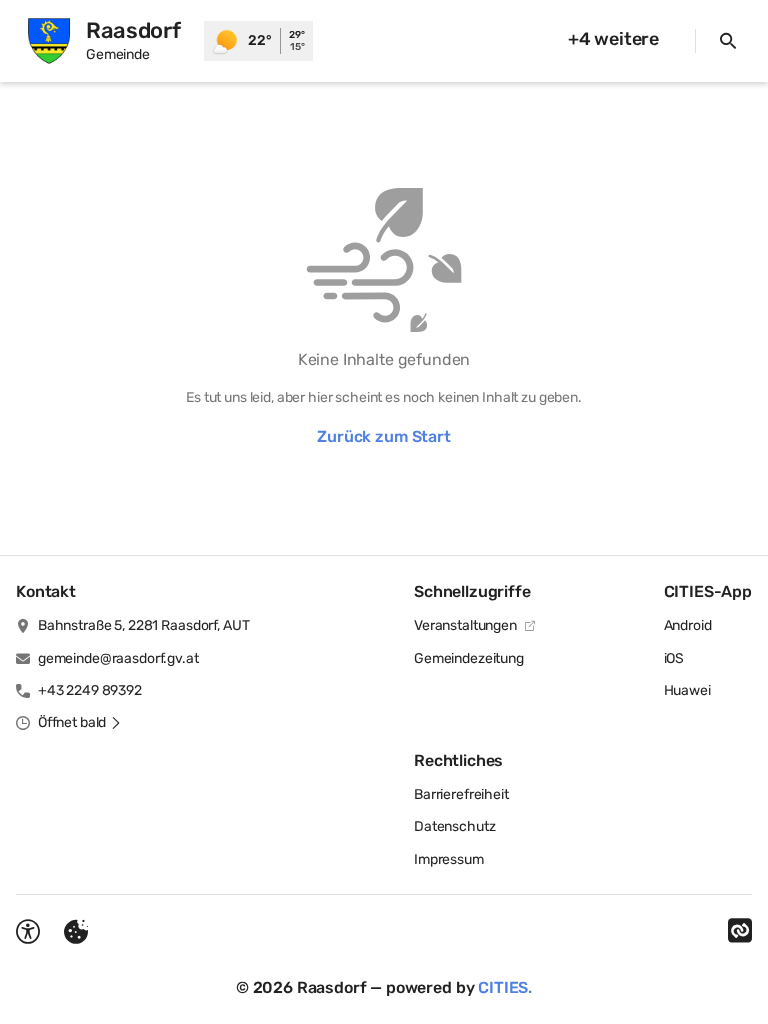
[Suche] (728, 41)
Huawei (687, 690)
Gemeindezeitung (469, 658)
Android (688, 625)
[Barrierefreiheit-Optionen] (28, 932)
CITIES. (505, 987)
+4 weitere (613, 39)
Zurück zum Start (383, 436)
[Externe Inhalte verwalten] (76, 932)
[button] (80, 723)
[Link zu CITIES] (740, 931)
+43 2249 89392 (90, 690)
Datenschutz (454, 826)
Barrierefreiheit (461, 794)
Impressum (449, 859)
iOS (674, 658)
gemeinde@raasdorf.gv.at (118, 658)
